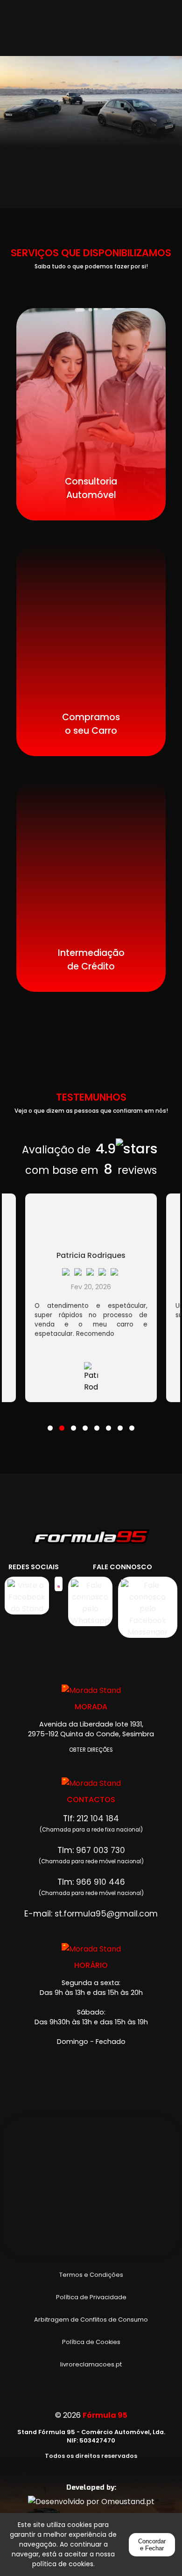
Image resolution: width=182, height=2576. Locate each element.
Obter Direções (91, 1750)
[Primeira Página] (91, 1541)
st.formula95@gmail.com (106, 1914)
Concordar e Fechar (152, 2545)
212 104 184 (98, 1818)
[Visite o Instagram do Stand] (58, 1596)
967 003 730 (101, 1850)
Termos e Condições (91, 2275)
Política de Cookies (91, 2342)
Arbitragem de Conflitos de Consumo (91, 2320)
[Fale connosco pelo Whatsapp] (90, 1607)
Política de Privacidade (91, 2297)
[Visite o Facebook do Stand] (27, 1596)
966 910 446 (101, 1882)
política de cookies (63, 2564)
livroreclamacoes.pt (91, 2364)
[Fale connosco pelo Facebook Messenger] (148, 1607)
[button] (50, 1422)
